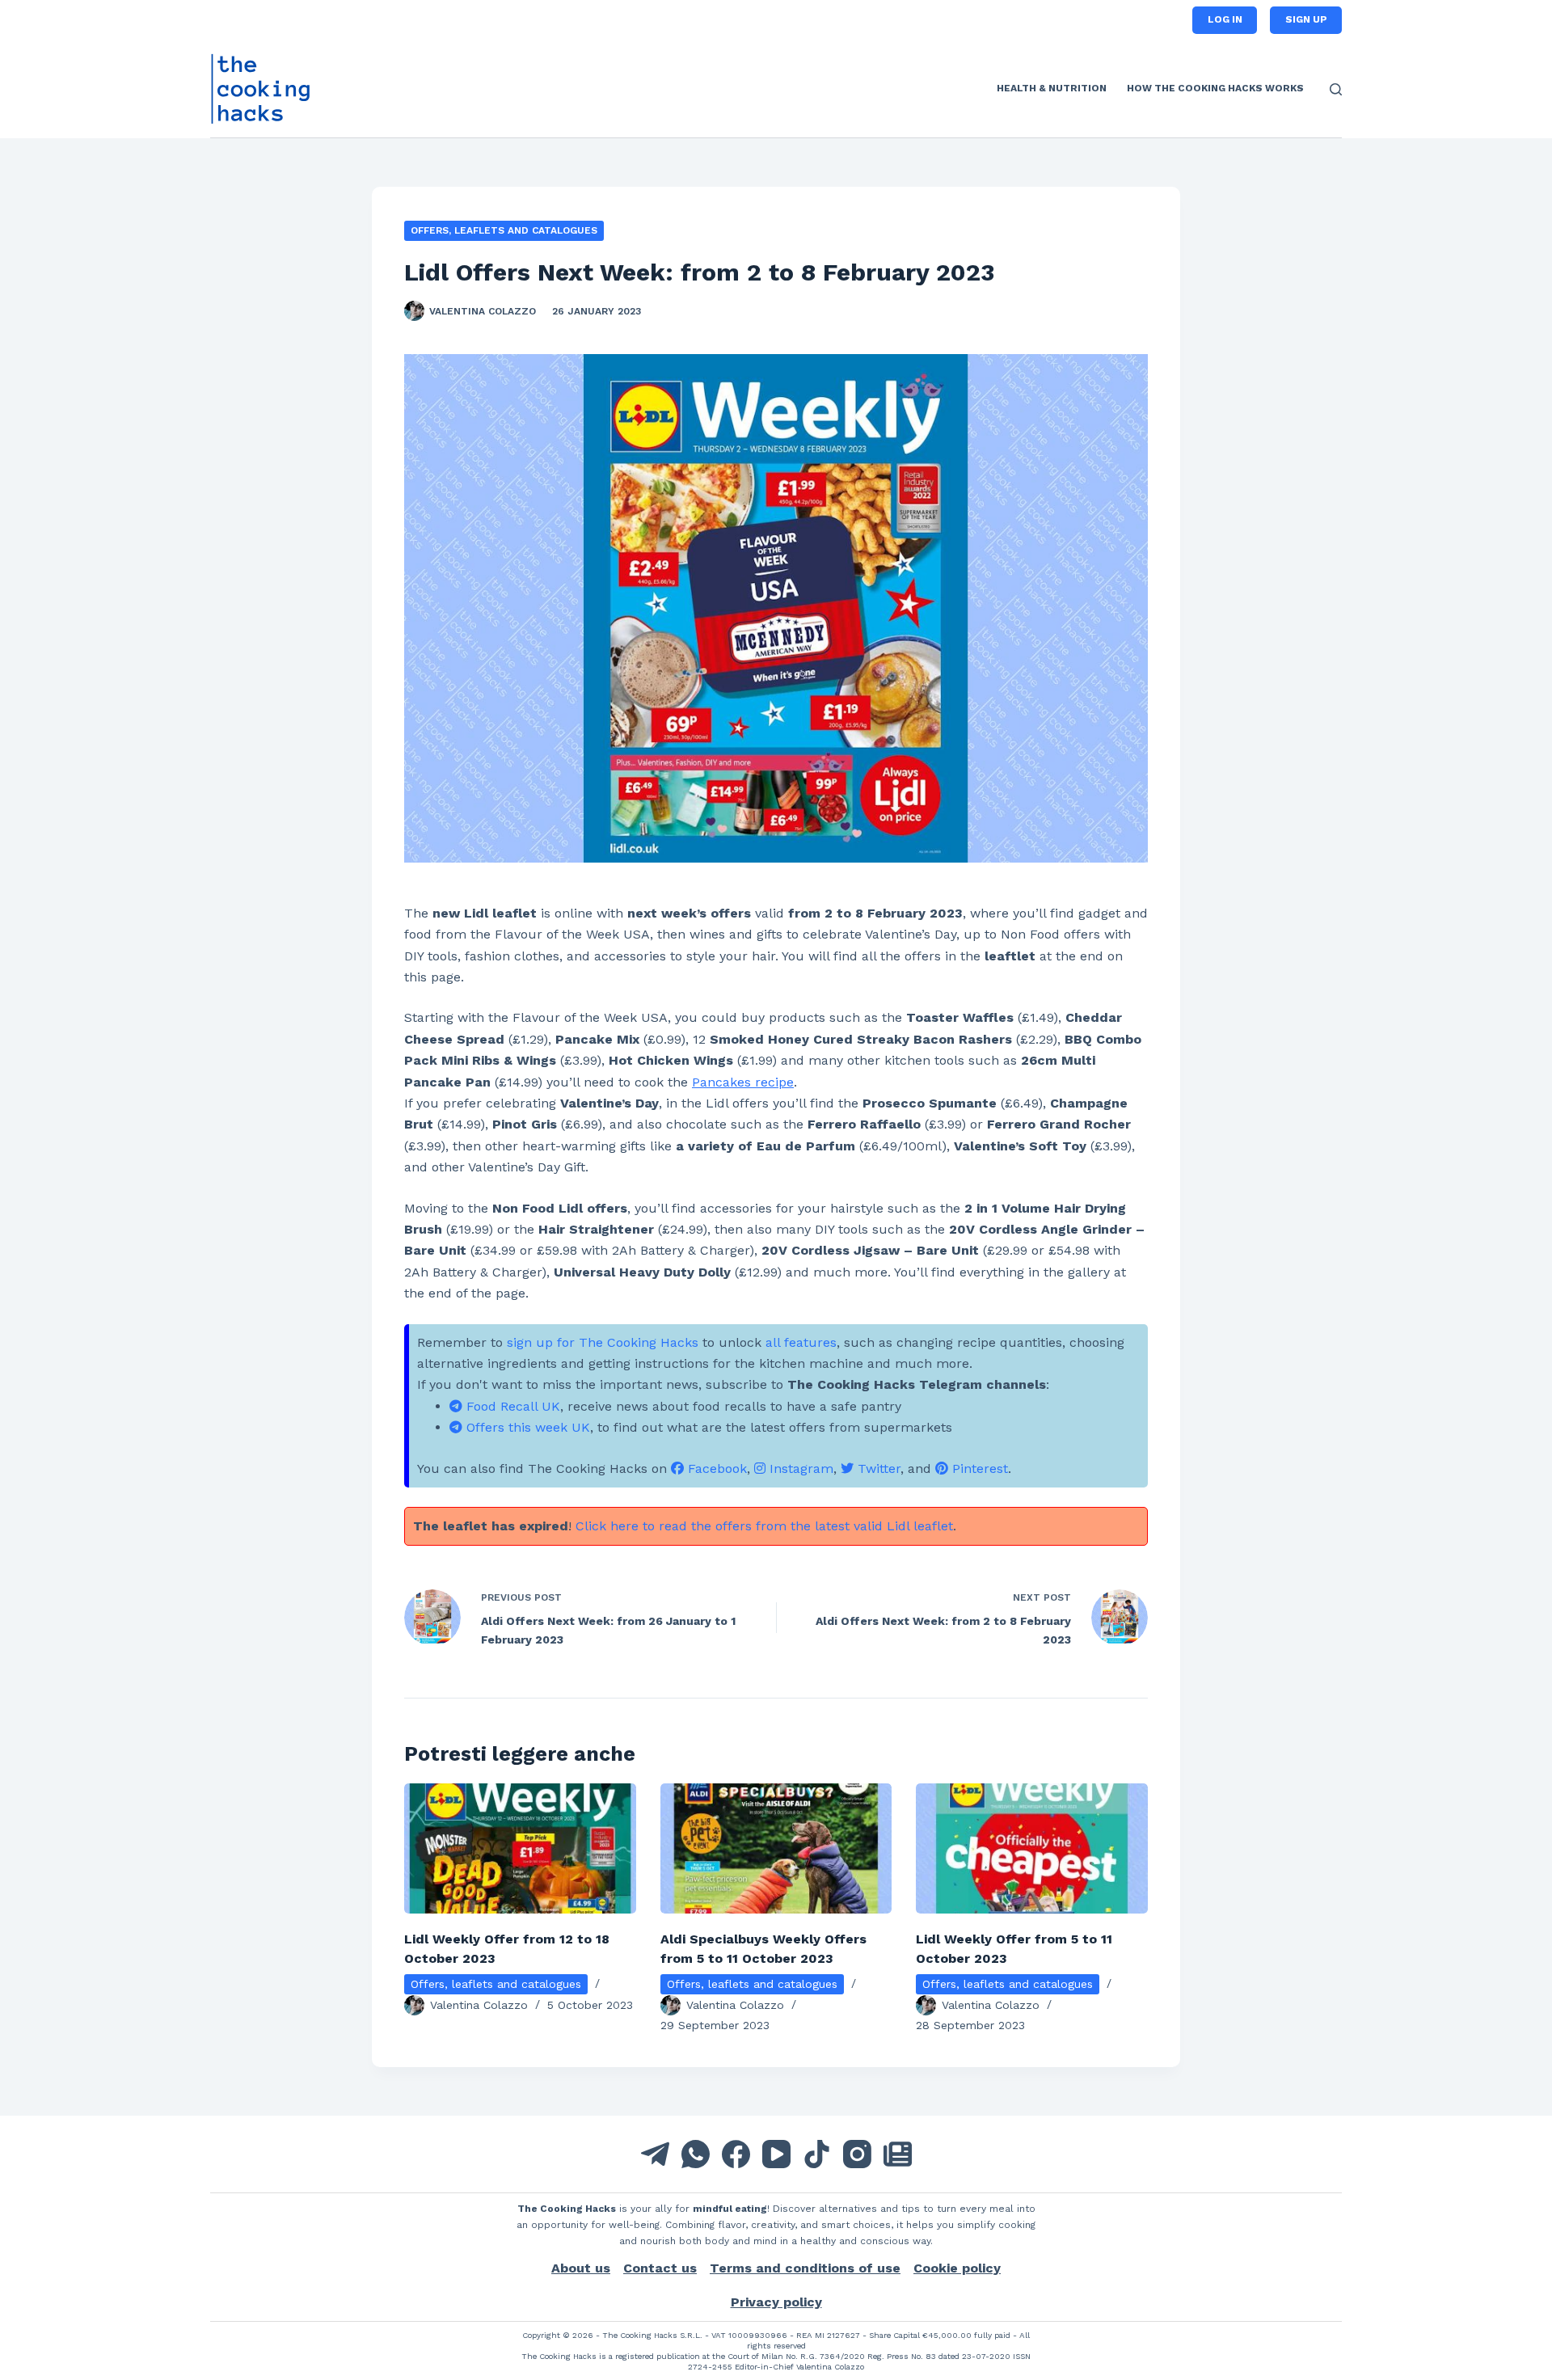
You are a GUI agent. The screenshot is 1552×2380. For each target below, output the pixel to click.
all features (801, 1342)
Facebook (715, 1469)
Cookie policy (957, 2268)
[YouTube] (776, 2154)
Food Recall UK (511, 1406)
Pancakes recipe (743, 1082)
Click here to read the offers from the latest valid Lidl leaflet (764, 1526)
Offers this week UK (526, 1427)
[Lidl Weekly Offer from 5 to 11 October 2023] (1032, 1848)
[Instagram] (857, 2154)
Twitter (877, 1469)
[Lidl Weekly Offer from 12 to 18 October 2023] (520, 1848)
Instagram (799, 1469)
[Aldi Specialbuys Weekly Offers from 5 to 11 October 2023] (776, 1848)
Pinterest (978, 1469)
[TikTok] (817, 2154)
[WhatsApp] (696, 2154)
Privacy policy (776, 2302)
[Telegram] (655, 2154)
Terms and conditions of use (805, 2268)
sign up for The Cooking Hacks (603, 1342)
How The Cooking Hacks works (1215, 88)
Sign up (1306, 19)
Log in (1225, 19)
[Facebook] (736, 2154)
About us (581, 2268)
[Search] (1336, 89)
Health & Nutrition (1052, 88)
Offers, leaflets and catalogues (504, 230)
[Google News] (898, 2154)
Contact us (660, 2268)
